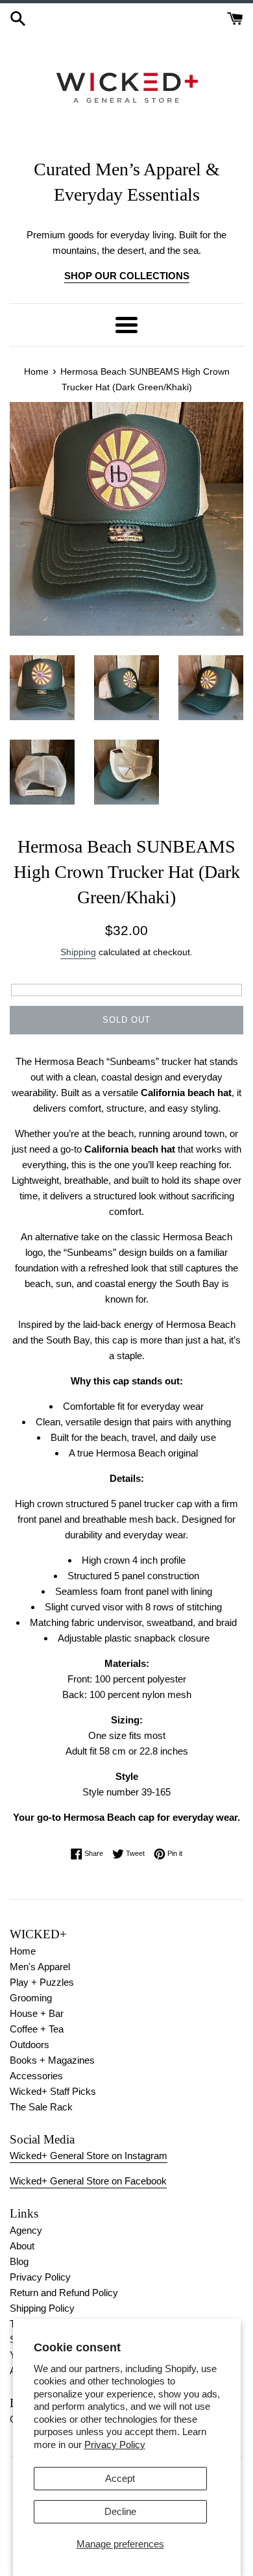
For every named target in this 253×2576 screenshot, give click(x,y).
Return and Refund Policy (64, 2293)
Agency (26, 2230)
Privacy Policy (115, 2445)
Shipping (78, 952)
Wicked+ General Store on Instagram (89, 2156)
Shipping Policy (42, 2308)
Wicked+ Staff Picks (53, 2091)
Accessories (36, 2076)
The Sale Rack (41, 2107)
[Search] (18, 17)
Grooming (31, 1998)
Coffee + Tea (37, 2029)
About (22, 2246)
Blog (19, 2261)
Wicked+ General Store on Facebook (88, 2181)
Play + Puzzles (42, 1982)
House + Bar (37, 2013)
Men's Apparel (40, 1967)
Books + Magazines (52, 2060)
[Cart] (235, 17)
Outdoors (30, 2045)
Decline (120, 2511)
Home (23, 1951)
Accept (120, 2478)
